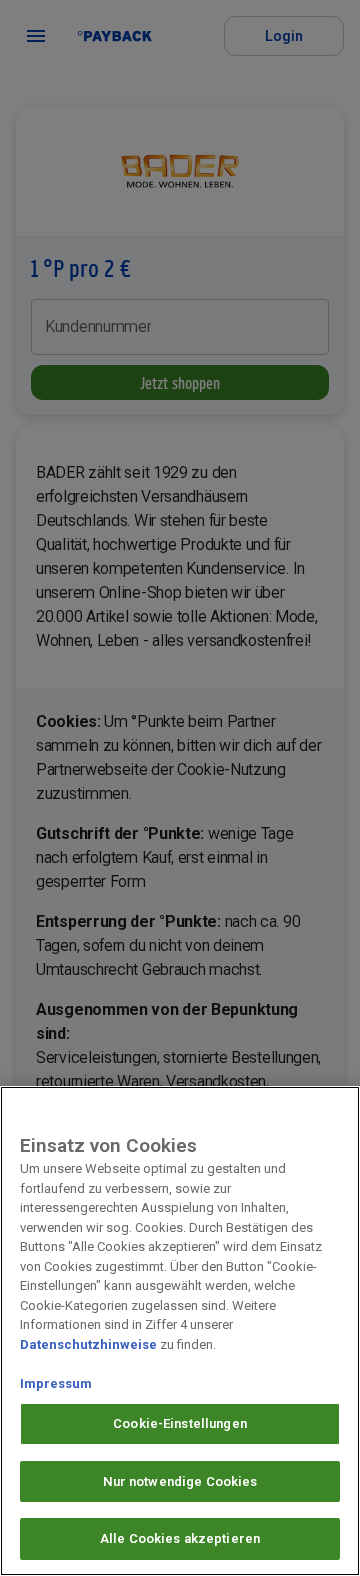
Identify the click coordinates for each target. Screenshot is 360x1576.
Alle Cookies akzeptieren (180, 1538)
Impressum (56, 1383)
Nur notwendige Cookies (180, 1481)
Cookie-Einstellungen (180, 1423)
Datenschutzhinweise (88, 1344)
